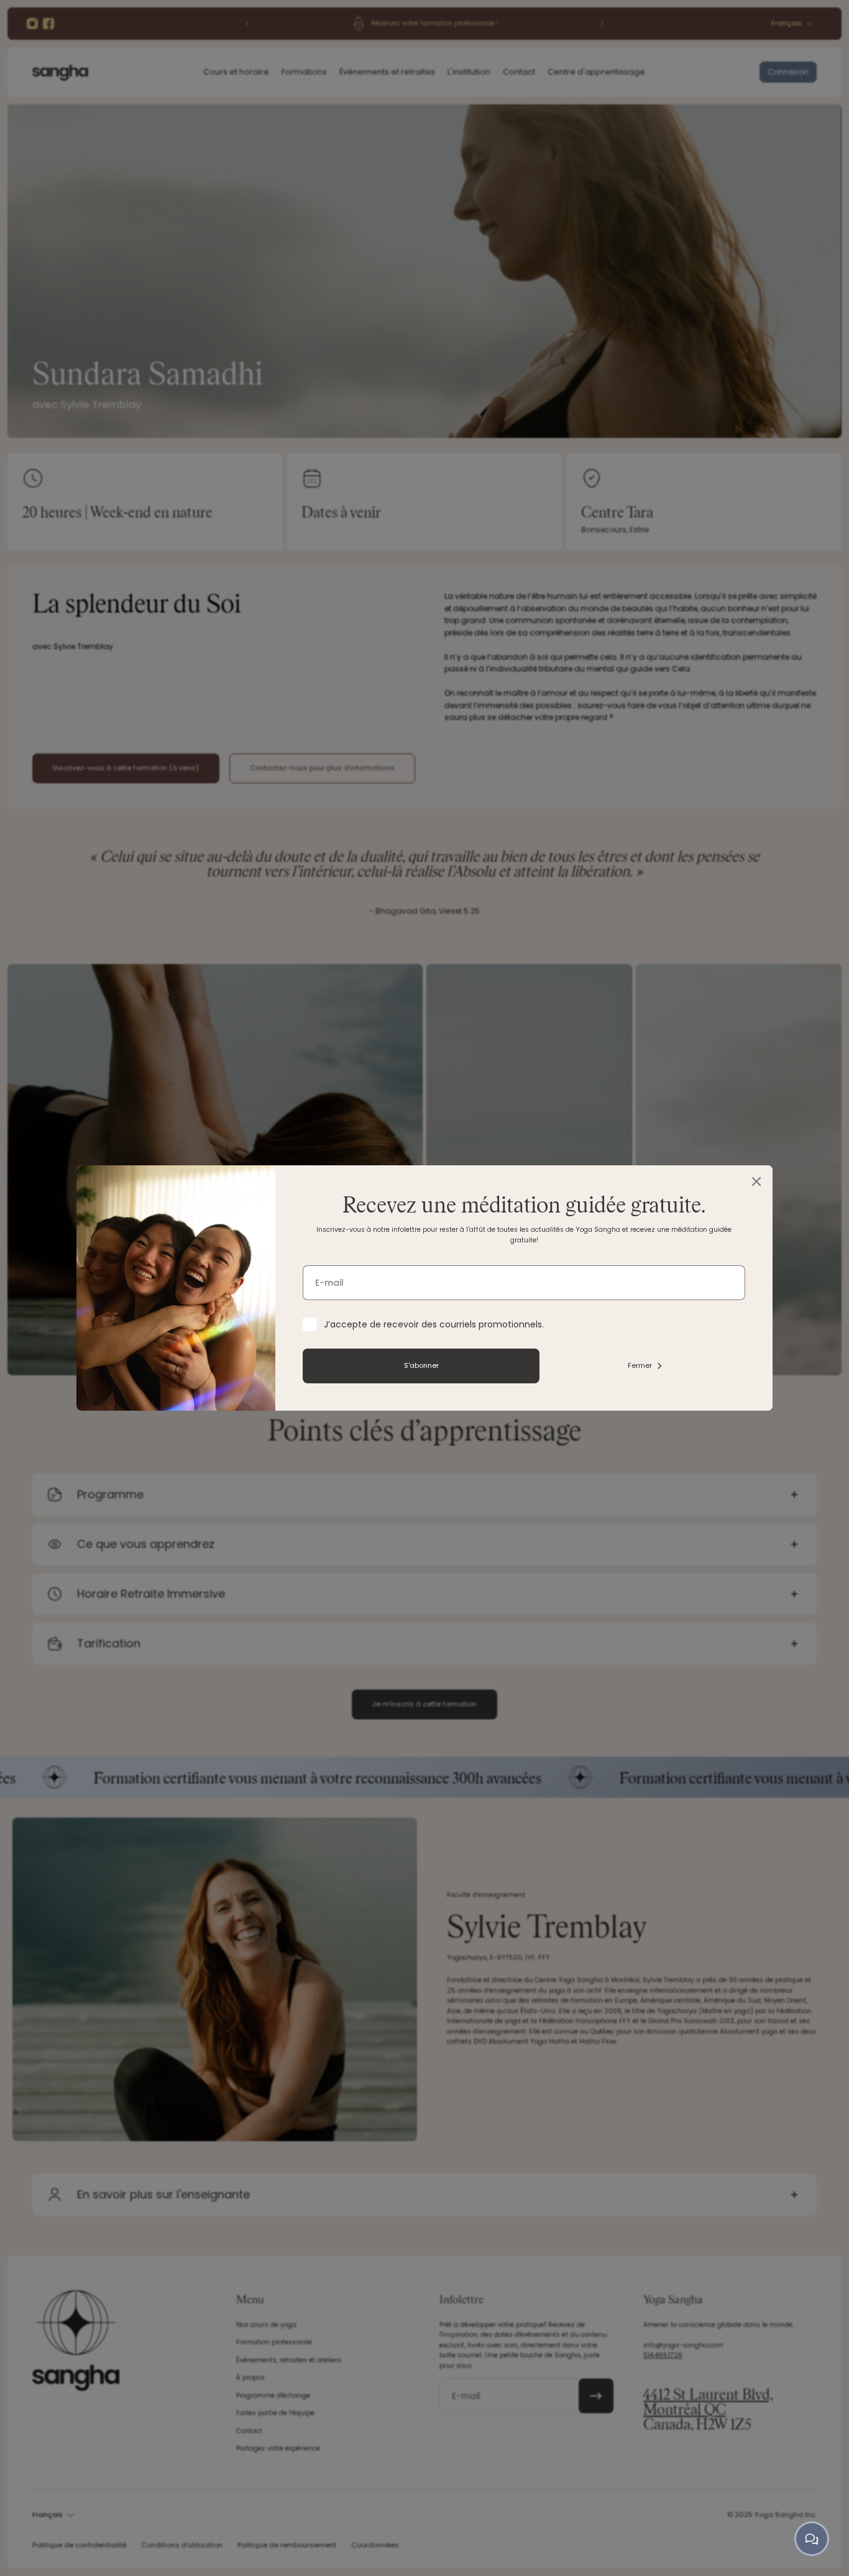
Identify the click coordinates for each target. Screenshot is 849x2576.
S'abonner (421, 1365)
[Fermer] (756, 1181)
